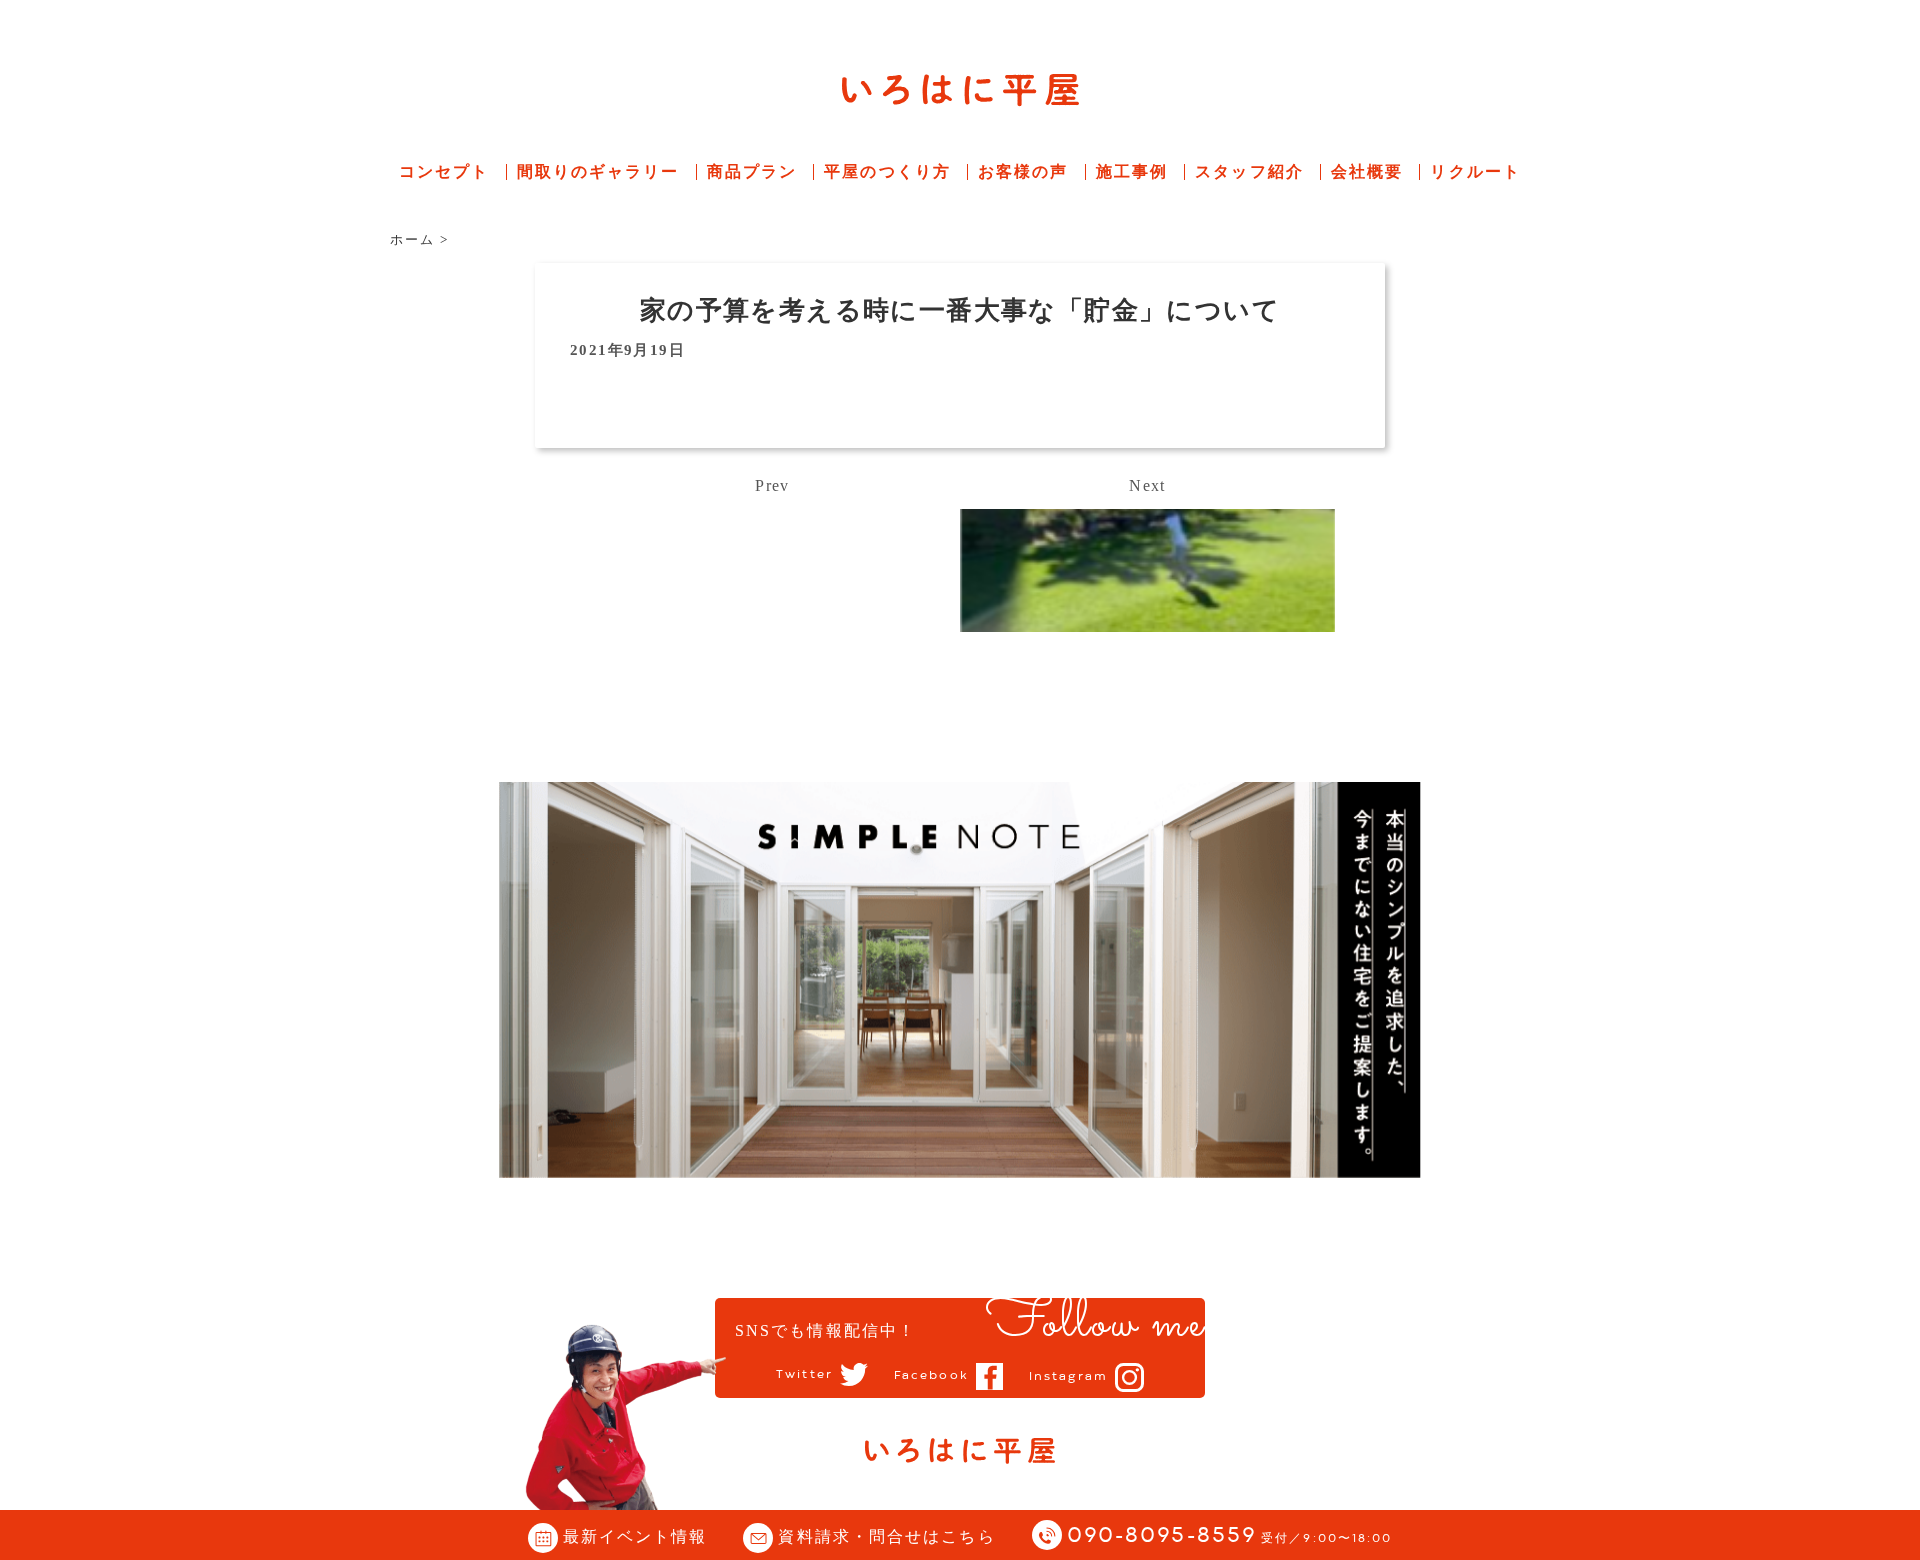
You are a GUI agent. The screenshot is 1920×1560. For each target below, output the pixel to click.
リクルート (1475, 171)
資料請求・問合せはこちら (886, 1536)
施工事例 (1132, 171)
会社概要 (1367, 171)
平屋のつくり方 (887, 171)
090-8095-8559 (1230, 1536)
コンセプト (444, 171)
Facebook (931, 1376)
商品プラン (752, 171)
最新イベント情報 (635, 1536)
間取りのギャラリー (598, 171)
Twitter (804, 1375)
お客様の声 (1023, 171)
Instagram (1068, 1377)
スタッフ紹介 (1249, 171)
